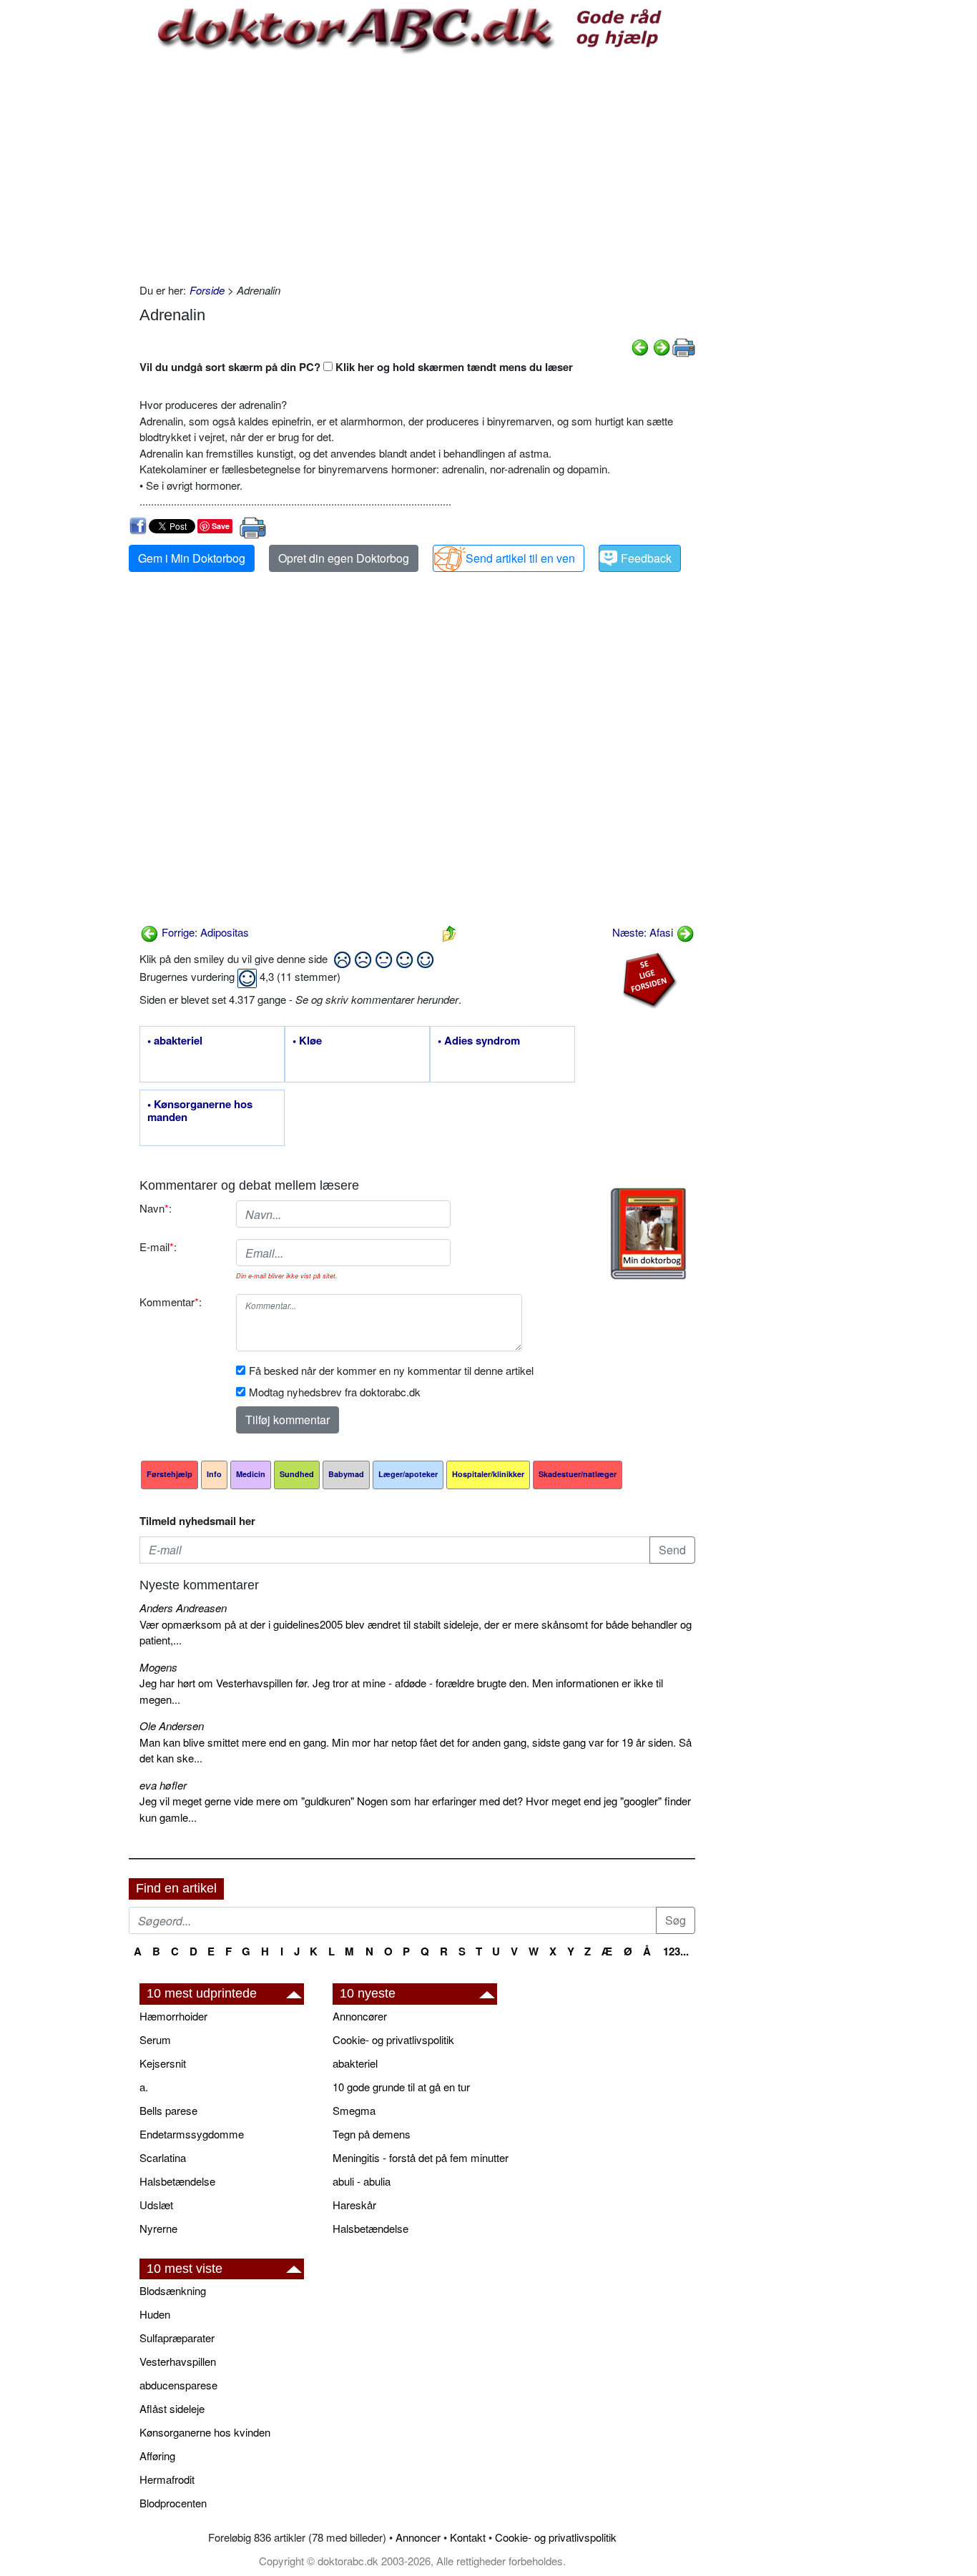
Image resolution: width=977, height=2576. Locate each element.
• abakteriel (175, 1041)
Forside (207, 290)
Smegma (354, 2110)
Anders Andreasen (183, 1608)
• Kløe (307, 1041)
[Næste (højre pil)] (662, 346)
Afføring (157, 2456)
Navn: (156, 1208)
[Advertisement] (417, 168)
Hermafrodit (167, 2479)
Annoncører (360, 2016)
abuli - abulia (362, 2181)
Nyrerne (158, 2228)
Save (221, 526)
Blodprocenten (173, 2503)
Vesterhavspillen (178, 2361)
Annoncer (418, 2537)
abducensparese (178, 2385)
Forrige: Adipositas (204, 932)
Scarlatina (163, 2157)
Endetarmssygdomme (192, 2134)
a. (144, 2087)
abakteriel (355, 2063)
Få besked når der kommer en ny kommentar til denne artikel (391, 1370)
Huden (155, 2314)
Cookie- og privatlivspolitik (393, 2039)
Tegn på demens (372, 2134)
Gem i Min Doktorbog (192, 558)
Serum (155, 2039)
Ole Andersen (172, 1726)
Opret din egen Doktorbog (344, 558)
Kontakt (468, 2537)
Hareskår (354, 2205)
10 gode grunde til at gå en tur (401, 2087)
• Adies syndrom (479, 1041)
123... (676, 1951)
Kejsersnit (163, 2063)
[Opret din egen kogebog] (648, 1234)
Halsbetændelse (177, 2181)
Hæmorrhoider (173, 2016)
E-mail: (158, 1247)
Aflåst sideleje (172, 2408)
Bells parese (168, 2110)
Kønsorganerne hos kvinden (205, 2432)
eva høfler (163, 1785)
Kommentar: (171, 1302)
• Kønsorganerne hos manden (200, 1111)
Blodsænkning (173, 2290)
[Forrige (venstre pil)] (640, 346)
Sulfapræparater (177, 2338)
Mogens (158, 1667)
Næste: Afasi (644, 932)
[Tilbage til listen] (449, 932)
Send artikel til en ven (520, 558)
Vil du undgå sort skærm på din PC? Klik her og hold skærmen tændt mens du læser (356, 367)
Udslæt (156, 2205)
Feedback (646, 558)
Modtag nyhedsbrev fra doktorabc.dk (335, 1392)
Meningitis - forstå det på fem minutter (421, 2157)
